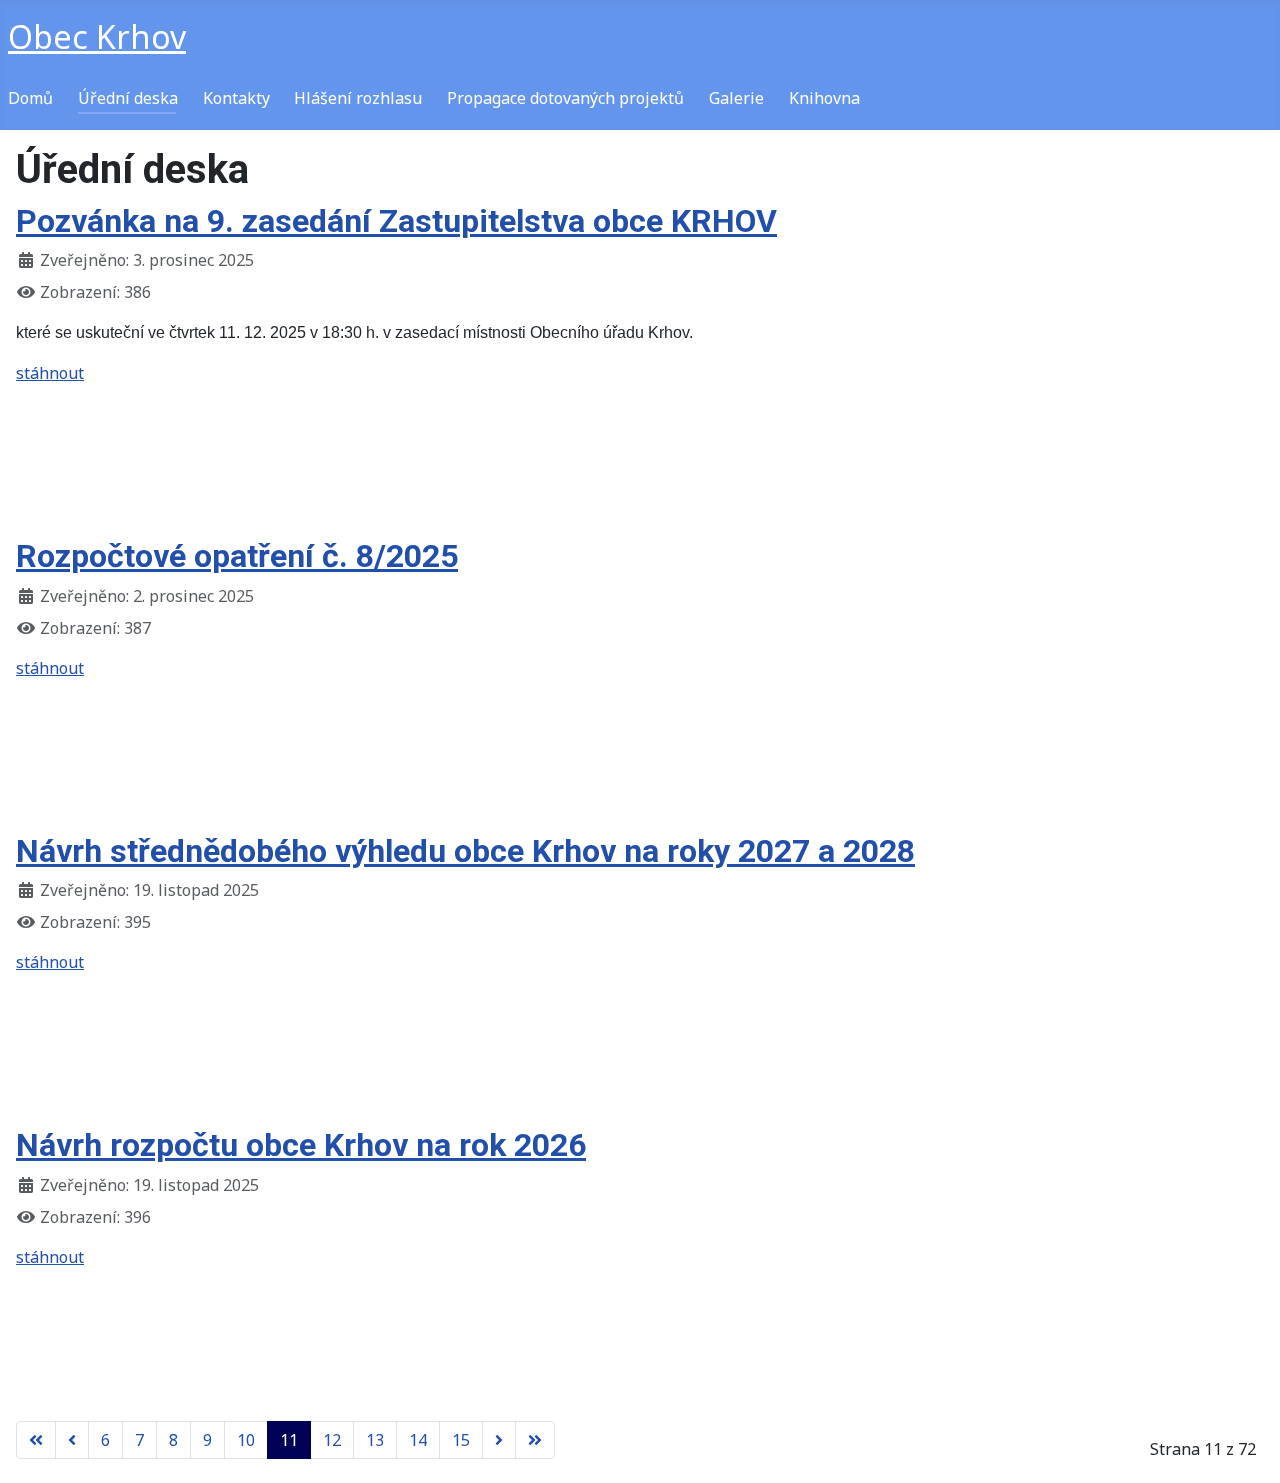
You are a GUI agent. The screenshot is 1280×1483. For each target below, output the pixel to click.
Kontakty (236, 98)
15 (461, 1440)
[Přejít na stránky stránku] (72, 1440)
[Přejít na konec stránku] (535, 1440)
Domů (30, 98)
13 (375, 1440)
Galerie (736, 98)
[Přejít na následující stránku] (499, 1440)
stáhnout (50, 373)
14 (418, 1440)
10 (246, 1440)
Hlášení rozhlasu (358, 98)
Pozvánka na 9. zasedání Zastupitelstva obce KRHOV (396, 221)
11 (289, 1440)
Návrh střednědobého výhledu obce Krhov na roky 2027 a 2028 (465, 851)
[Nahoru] (1245, 1446)
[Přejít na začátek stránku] (36, 1440)
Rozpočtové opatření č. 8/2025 (237, 556)
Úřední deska (128, 98)
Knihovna (824, 98)
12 (332, 1440)
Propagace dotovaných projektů (565, 98)
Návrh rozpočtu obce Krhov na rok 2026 (301, 1145)
